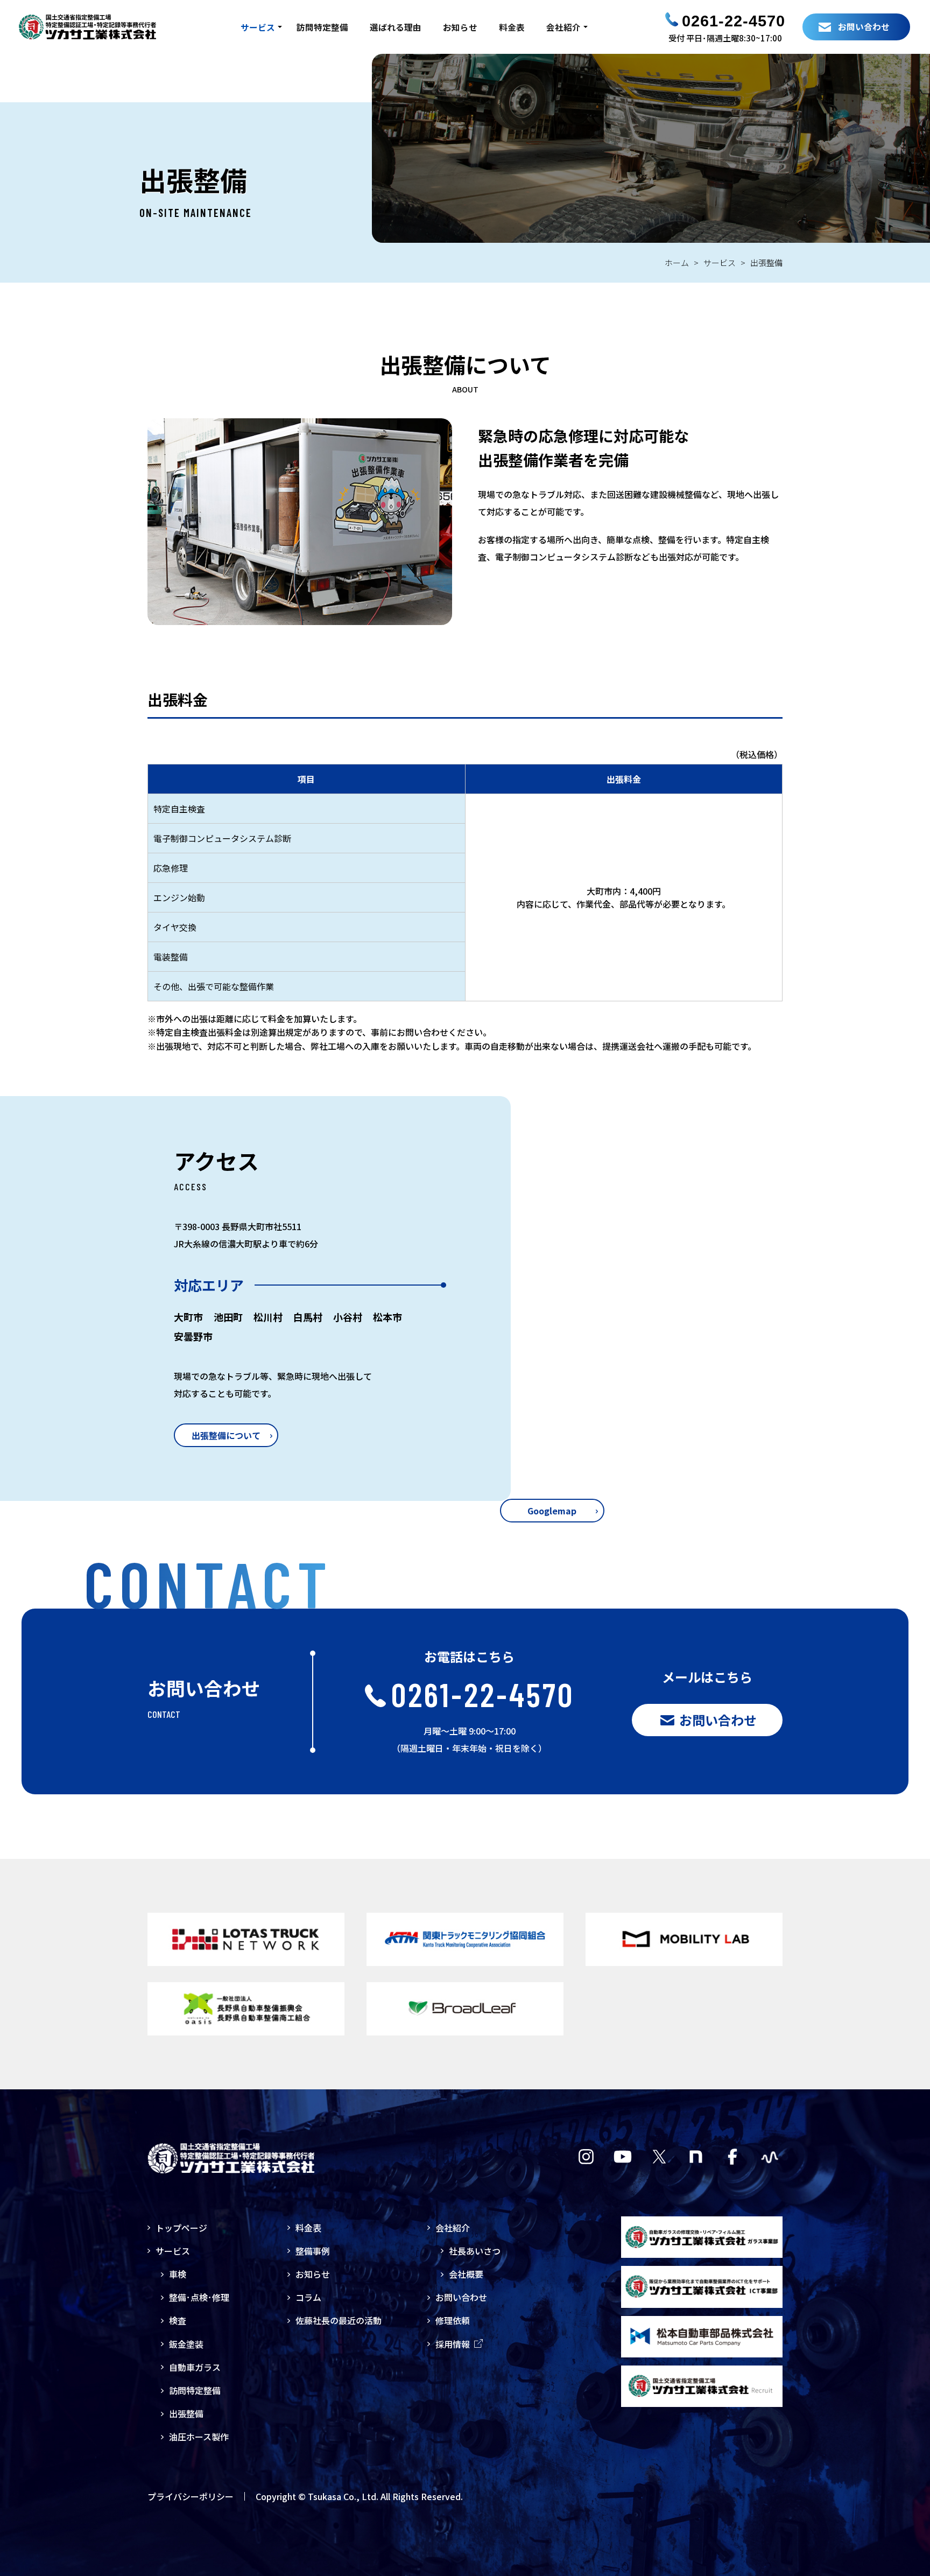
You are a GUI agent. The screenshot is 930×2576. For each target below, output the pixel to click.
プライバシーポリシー (191, 2496)
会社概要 (466, 2274)
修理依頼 (453, 2320)
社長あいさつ (475, 2251)
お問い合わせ (461, 2297)
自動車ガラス (195, 2367)
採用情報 (453, 2344)
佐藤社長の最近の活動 (339, 2320)
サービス (258, 27)
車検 (178, 2274)
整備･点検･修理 (199, 2297)
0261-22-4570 (734, 21)
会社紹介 (563, 27)
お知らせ (460, 27)
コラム (308, 2297)
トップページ (181, 2228)
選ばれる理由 (396, 27)
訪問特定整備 (322, 27)
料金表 (512, 27)
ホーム (677, 262)
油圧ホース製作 (199, 2437)
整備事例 (313, 2251)
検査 (178, 2320)
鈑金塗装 (186, 2344)
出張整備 (186, 2413)
